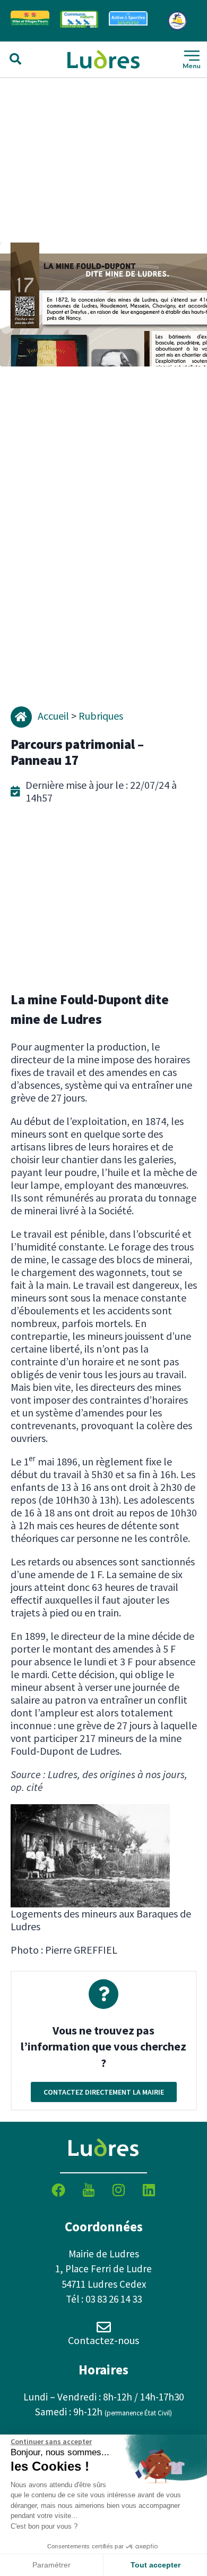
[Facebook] (58, 2190)
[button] (15, 59)
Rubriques (101, 716)
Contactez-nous (103, 2340)
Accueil (53, 716)
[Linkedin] (149, 2190)
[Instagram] (119, 2190)
